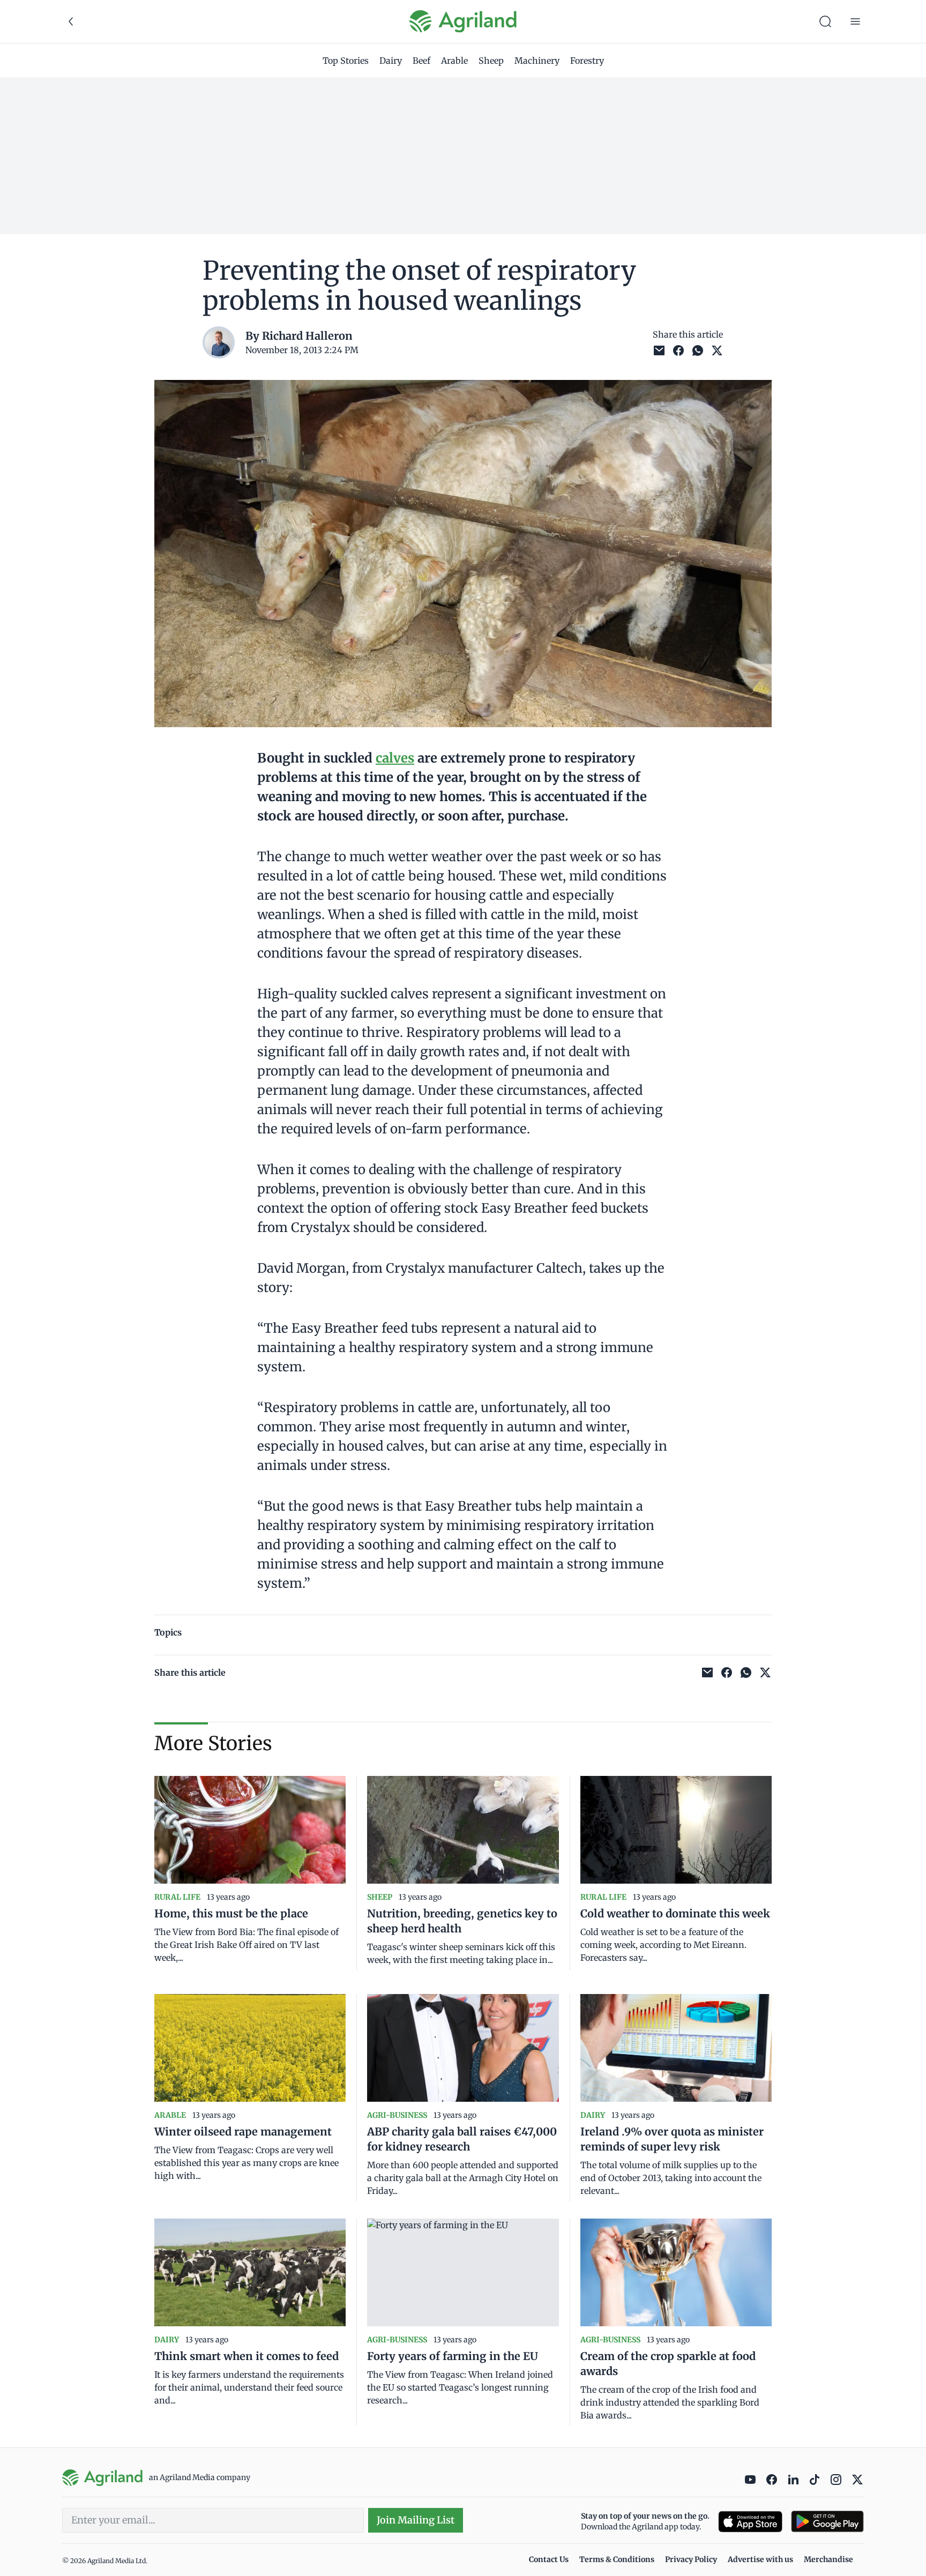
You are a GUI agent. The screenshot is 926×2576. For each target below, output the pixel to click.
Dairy (391, 61)
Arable (454, 61)
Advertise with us (760, 2559)
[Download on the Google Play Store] (827, 2522)
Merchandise (828, 2559)
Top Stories (346, 61)
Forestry (587, 61)
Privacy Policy (691, 2559)
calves (395, 758)
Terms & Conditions (617, 2559)
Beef (421, 61)
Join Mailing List (416, 2520)
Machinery (537, 61)
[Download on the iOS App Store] (750, 2522)
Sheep (491, 61)
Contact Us (549, 2559)
